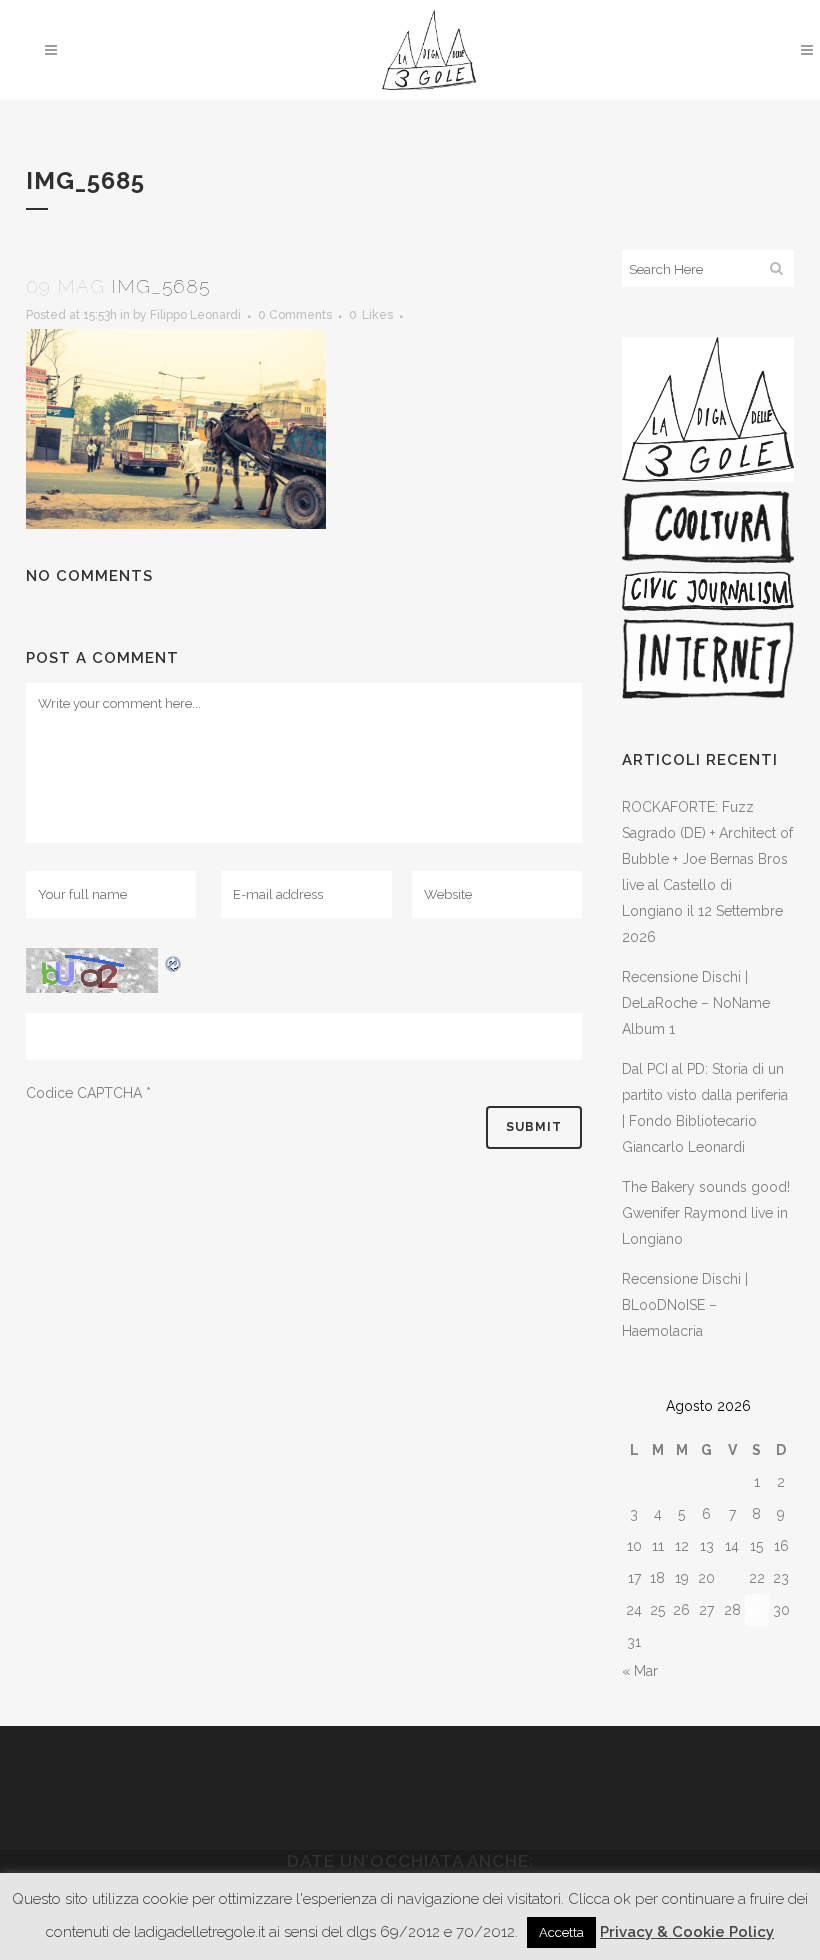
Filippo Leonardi (195, 315)
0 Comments (295, 315)
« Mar (640, 1671)
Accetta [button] (561, 1932)
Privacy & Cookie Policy (687, 1932)
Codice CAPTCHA (84, 1093)
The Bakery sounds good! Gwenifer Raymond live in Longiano (706, 1213)
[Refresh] (174, 961)
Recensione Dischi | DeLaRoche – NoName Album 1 (696, 1003)
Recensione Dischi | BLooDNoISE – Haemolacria (685, 1305)
